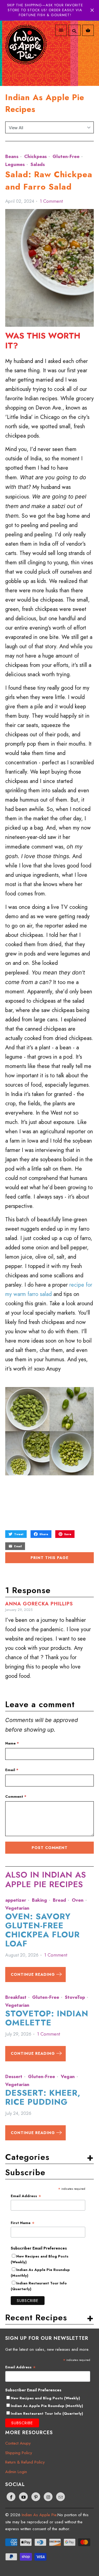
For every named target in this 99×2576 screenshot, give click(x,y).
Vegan (68, 2076)
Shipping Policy (19, 2453)
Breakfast (16, 1997)
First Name (23, 2223)
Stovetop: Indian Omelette (47, 2018)
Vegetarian (17, 1908)
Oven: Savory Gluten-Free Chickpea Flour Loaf (42, 1930)
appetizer (16, 1900)
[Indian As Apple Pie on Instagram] (48, 2497)
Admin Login (16, 2472)
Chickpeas (35, 156)
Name (12, 1743)
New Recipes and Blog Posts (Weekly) (45, 2398)
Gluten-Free (66, 156)
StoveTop (75, 1997)
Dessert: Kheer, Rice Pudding (43, 2097)
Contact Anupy (18, 2443)
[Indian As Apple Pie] (26, 51)
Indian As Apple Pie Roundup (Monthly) (47, 2406)
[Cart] (88, 30)
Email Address (26, 2196)
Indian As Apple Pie (39, 2515)
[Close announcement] (92, 10)
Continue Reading (34, 1974)
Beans (12, 156)
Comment (16, 1796)
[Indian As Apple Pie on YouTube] (23, 2497)
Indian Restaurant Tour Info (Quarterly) (47, 2413)
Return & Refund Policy (25, 2462)
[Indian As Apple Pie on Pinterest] (36, 2497)
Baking (39, 1900)
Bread (59, 1900)
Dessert (14, 2076)
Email (12, 1770)
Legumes (15, 164)
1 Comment (51, 201)
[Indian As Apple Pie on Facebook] (11, 2497)
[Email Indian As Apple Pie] (61, 2497)
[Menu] (61, 30)
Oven (78, 1900)
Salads (38, 164)
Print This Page (50, 1558)
